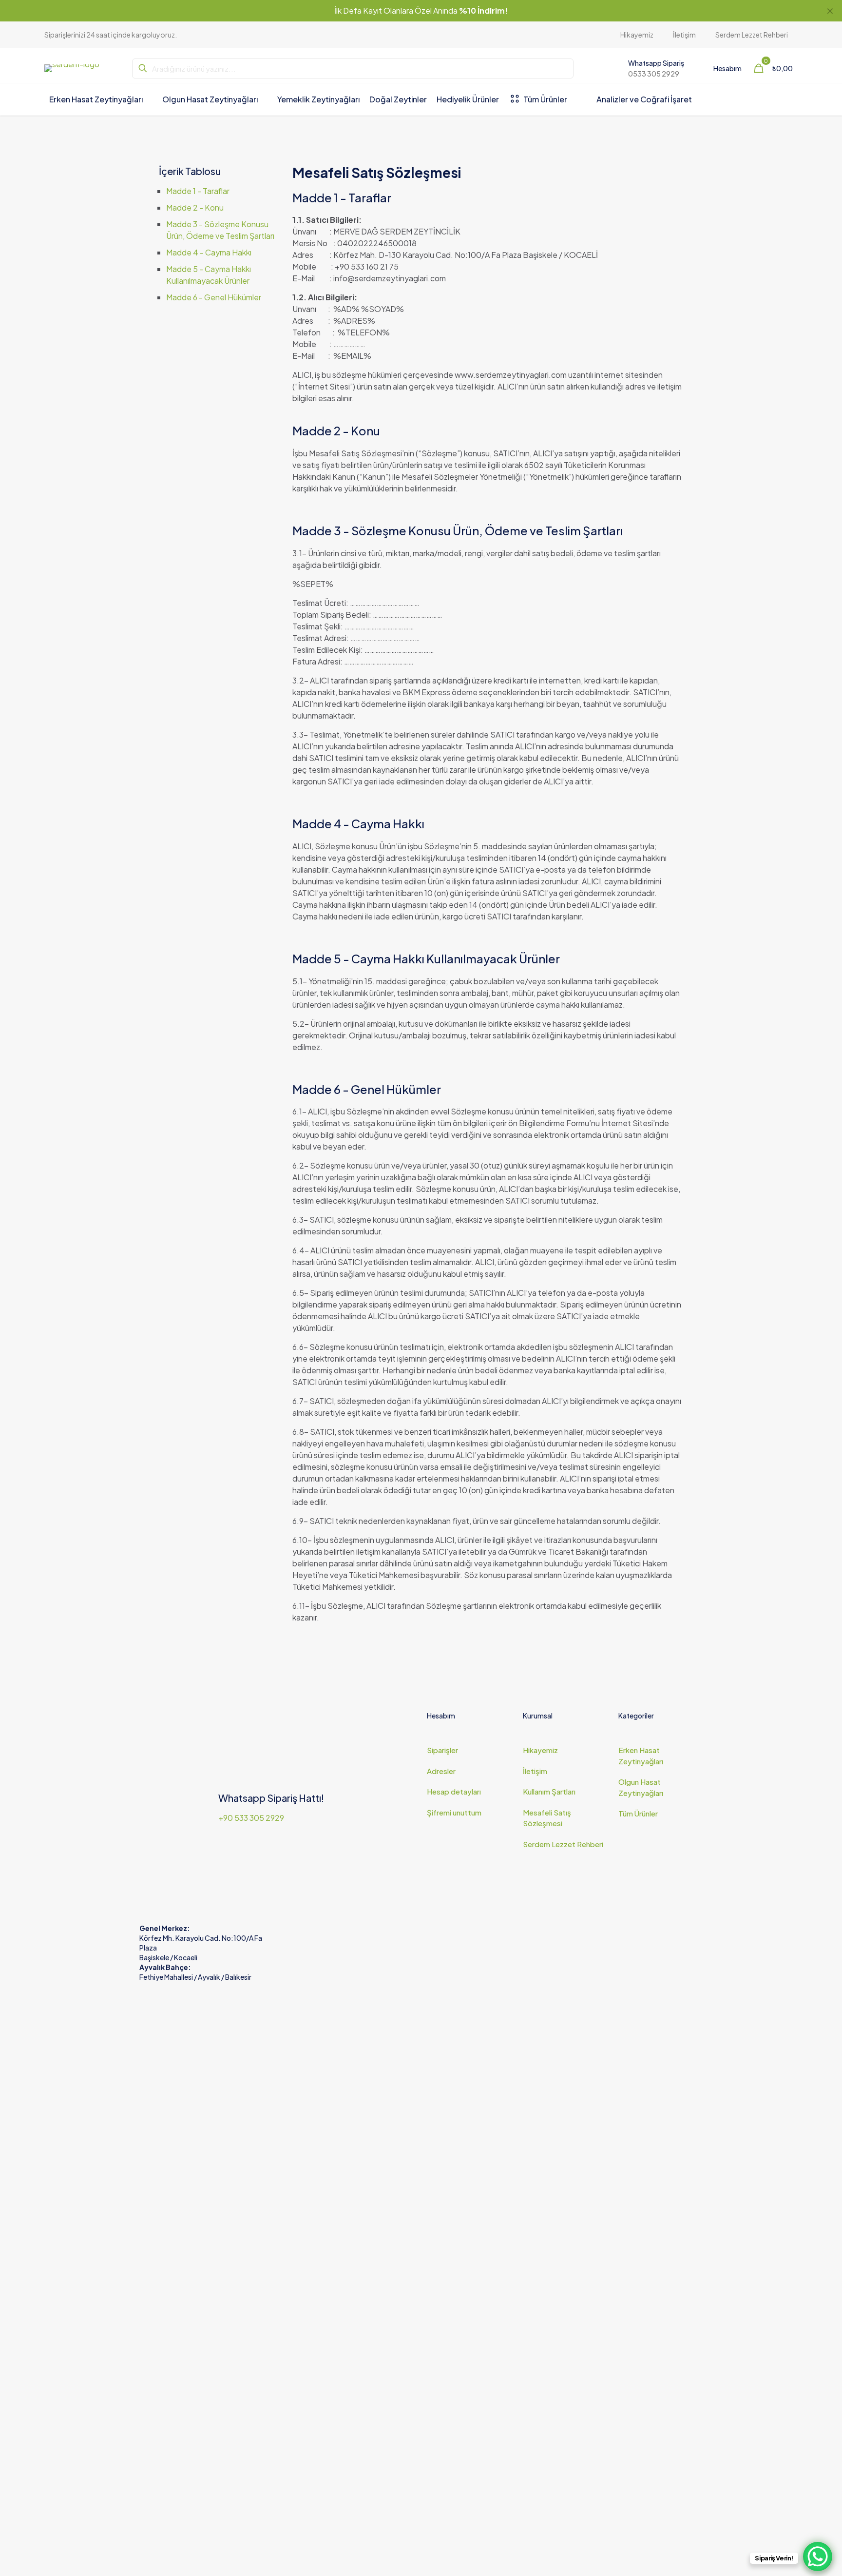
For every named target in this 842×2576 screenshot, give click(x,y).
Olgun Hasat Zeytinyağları (641, 1787)
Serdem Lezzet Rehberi (563, 1844)
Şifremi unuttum (454, 1812)
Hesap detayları (454, 1791)
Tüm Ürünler (638, 1813)
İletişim (535, 1771)
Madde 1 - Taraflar (198, 191)
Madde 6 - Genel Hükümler (214, 297)
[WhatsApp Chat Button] (818, 2556)
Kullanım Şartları (549, 1791)
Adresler (441, 1771)
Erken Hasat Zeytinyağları (641, 1756)
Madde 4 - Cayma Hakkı (209, 252)
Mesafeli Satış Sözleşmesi (547, 1818)
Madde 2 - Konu (195, 207)
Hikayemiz (540, 1750)
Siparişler (442, 1750)
